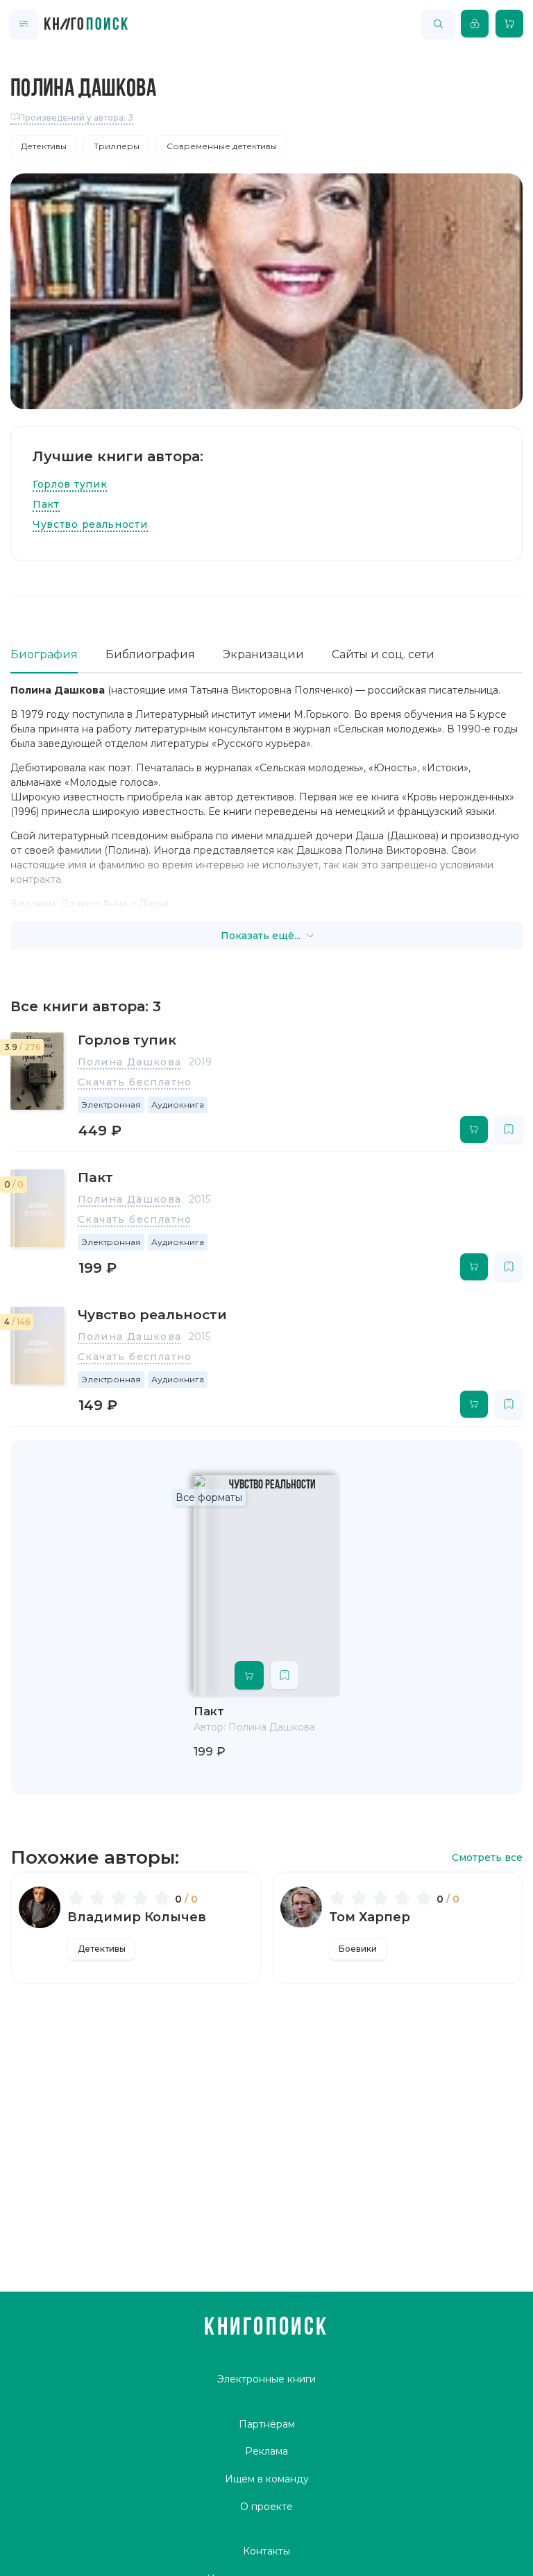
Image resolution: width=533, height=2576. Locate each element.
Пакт (46, 504)
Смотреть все (487, 1858)
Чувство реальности (90, 524)
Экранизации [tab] (263, 654)
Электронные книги (266, 2379)
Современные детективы (222, 146)
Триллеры (117, 146)
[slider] (121, 1898)
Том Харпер (370, 1917)
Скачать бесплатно (135, 1082)
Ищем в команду (267, 2479)
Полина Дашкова (130, 1062)
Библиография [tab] (150, 654)
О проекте (266, 2507)
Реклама (266, 2451)
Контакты (266, 2551)
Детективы (44, 146)
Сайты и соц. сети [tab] (383, 654)
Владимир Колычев (137, 1917)
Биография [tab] (44, 654)
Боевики (358, 1949)
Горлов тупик (70, 484)
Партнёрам (267, 2424)
